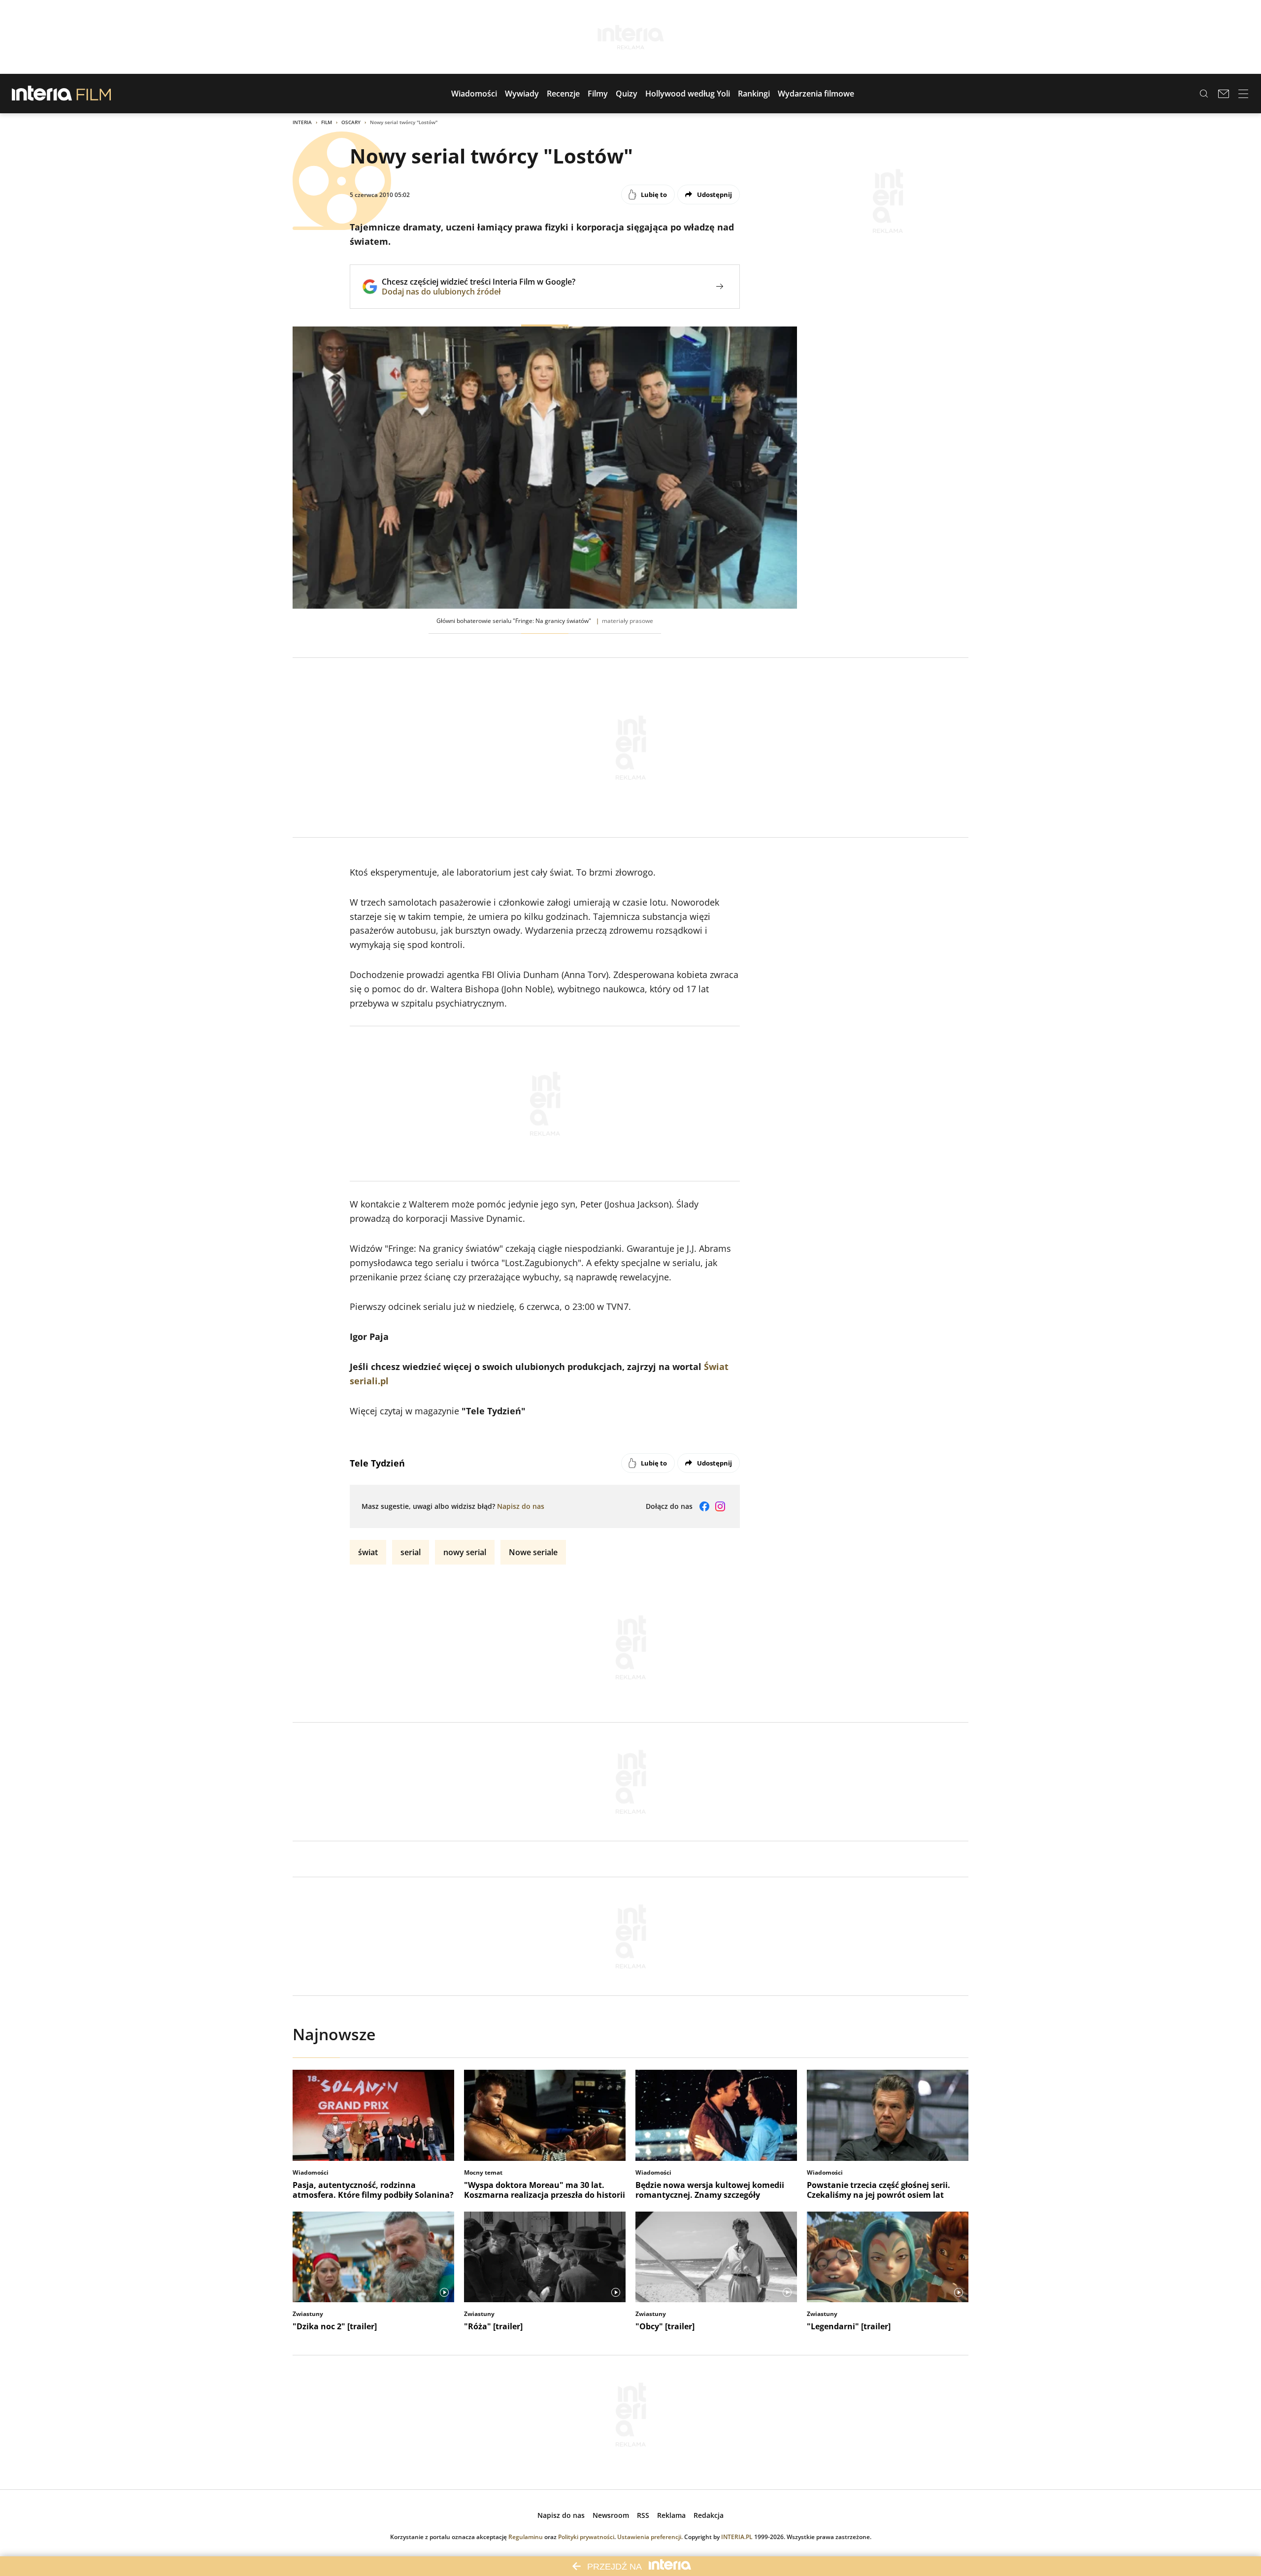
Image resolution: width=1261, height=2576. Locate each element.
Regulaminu (526, 2537)
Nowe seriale (533, 1552)
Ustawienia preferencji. (650, 2537)
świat (368, 1552)
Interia (302, 122)
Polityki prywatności (586, 2537)
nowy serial (465, 1552)
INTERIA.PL (737, 2537)
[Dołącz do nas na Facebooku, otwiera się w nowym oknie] (704, 1506)
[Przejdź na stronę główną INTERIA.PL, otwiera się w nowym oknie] (42, 94)
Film (327, 122)
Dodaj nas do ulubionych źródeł (479, 292)
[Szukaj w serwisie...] (1204, 94)
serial (411, 1552)
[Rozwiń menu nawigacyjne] (1243, 94)
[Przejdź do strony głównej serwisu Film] (94, 94)
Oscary (351, 122)
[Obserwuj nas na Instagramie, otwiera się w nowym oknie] (720, 1506)
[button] (474, 94)
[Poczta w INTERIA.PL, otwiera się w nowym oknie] (1224, 94)
